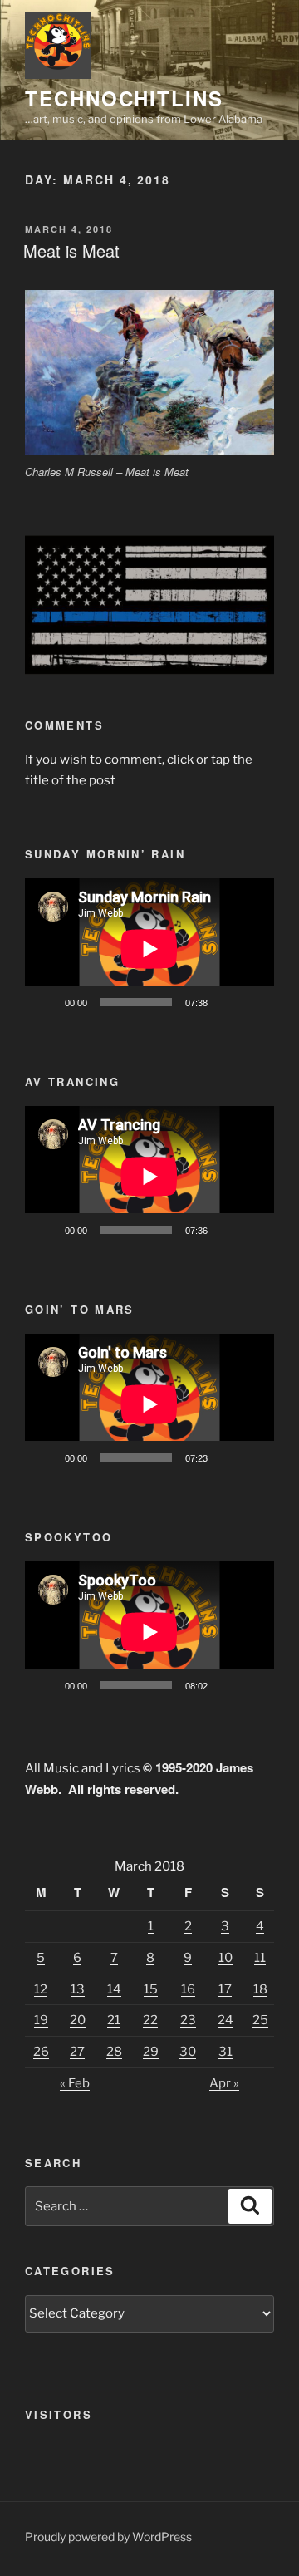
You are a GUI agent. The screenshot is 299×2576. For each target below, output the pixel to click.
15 (151, 1989)
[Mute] (226, 1002)
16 (188, 1989)
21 (114, 2020)
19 (41, 2020)
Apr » (224, 2083)
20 (78, 2020)
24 (225, 2020)
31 (225, 2052)
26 (41, 2052)
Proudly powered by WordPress (108, 2537)
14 (114, 1989)
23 (188, 2020)
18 (260, 1989)
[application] (149, 949)
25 (260, 2020)
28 (114, 2052)
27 (77, 2052)
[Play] (47, 1002)
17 (225, 1989)
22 (150, 2020)
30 (188, 2052)
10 (225, 1958)
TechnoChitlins (124, 98)
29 (151, 2052)
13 (78, 1989)
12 (41, 1989)
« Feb (75, 2083)
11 (260, 1958)
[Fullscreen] (252, 1002)
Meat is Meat (71, 251)
